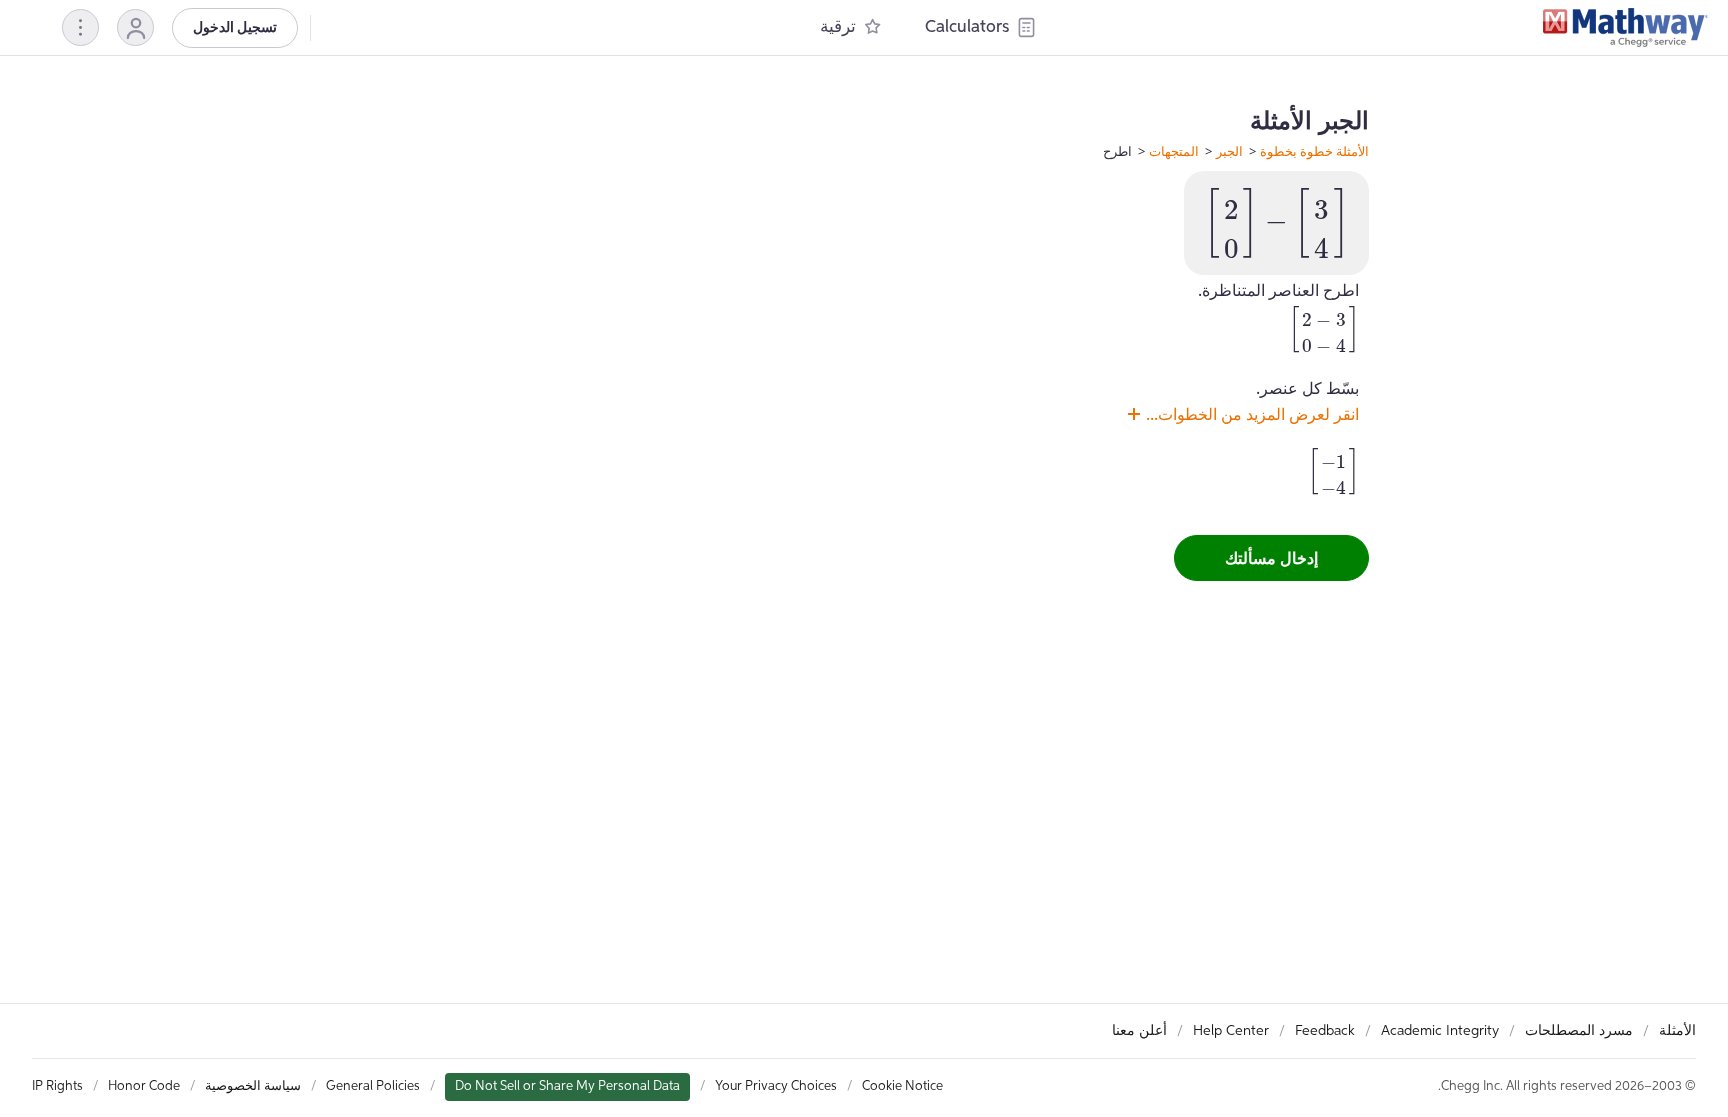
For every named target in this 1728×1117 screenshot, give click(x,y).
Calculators (967, 27)
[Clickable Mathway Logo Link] (1625, 28)
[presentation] (1276, 223)
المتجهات (1174, 151)
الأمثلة (1677, 1031)
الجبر (1229, 151)
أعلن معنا (1139, 1031)
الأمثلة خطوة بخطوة (1314, 151)
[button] (135, 27)
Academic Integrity (1440, 1031)
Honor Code (144, 1086)
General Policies (373, 1086)
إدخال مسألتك (1271, 558)
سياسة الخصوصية (253, 1086)
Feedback (1325, 1031)
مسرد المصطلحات (1579, 1031)
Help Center (1231, 1031)
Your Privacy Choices (776, 1086)
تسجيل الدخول (235, 28)
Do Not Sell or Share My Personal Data (567, 1086)
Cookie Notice (902, 1086)
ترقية (838, 27)
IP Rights (57, 1086)
